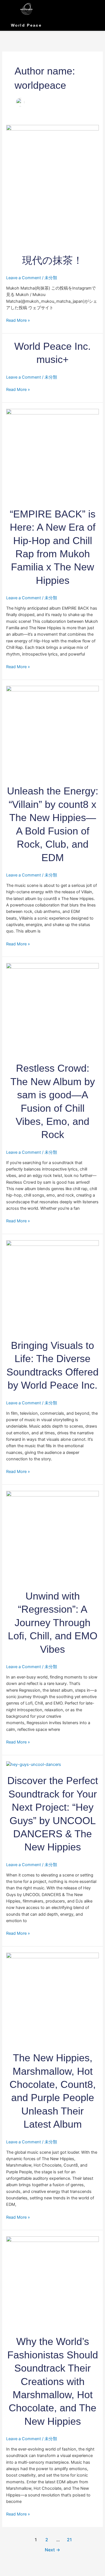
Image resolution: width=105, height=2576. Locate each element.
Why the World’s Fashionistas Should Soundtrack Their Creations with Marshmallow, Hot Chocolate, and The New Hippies (53, 2381)
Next (53, 2550)
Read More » (18, 320)
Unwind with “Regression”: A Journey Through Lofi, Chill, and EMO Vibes (53, 1623)
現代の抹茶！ (53, 260)
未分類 (51, 278)
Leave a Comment (24, 278)
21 (69, 2540)
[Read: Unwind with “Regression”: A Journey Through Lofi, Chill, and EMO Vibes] (52, 1537)
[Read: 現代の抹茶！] (52, 186)
